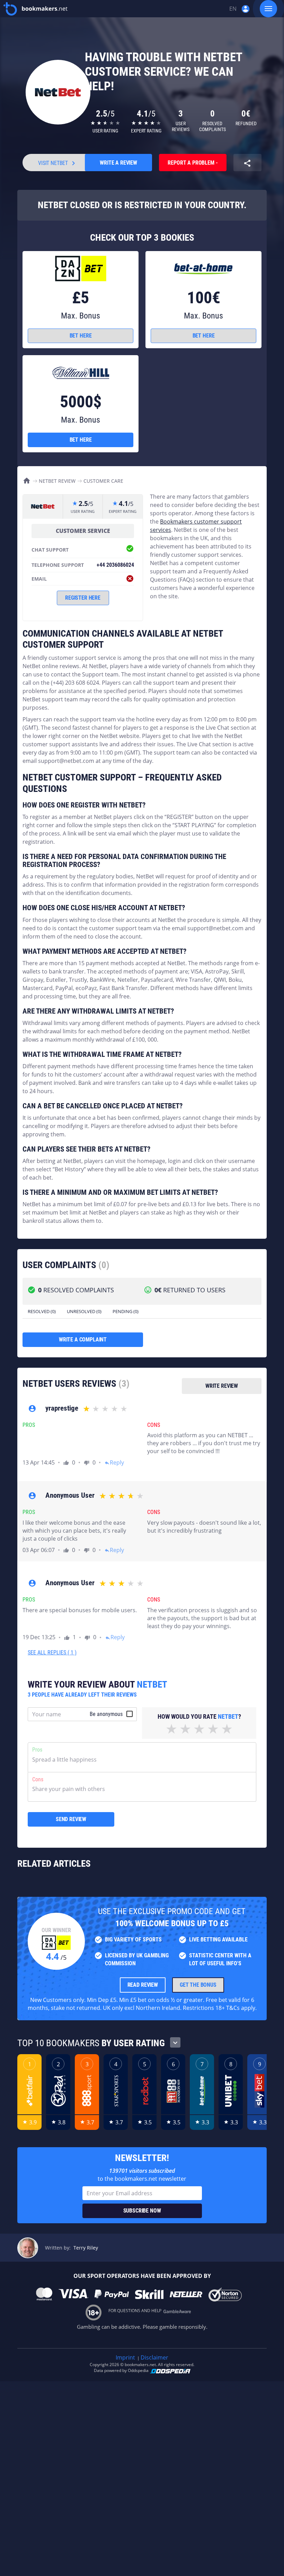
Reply (114, 1462)
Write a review (118, 163)
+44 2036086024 (115, 565)
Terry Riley (86, 2248)
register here (83, 598)
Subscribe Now (142, 2211)
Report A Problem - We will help (193, 165)
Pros (37, 1750)
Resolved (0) (42, 1311)
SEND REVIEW (71, 1819)
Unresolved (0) (84, 1311)
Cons (38, 1779)
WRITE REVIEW (222, 1386)
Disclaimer (154, 2357)
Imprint (125, 2357)
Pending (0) (126, 1311)
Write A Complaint (83, 1340)
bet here (81, 336)
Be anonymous (106, 1714)
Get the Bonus (198, 1985)
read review (143, 1985)
